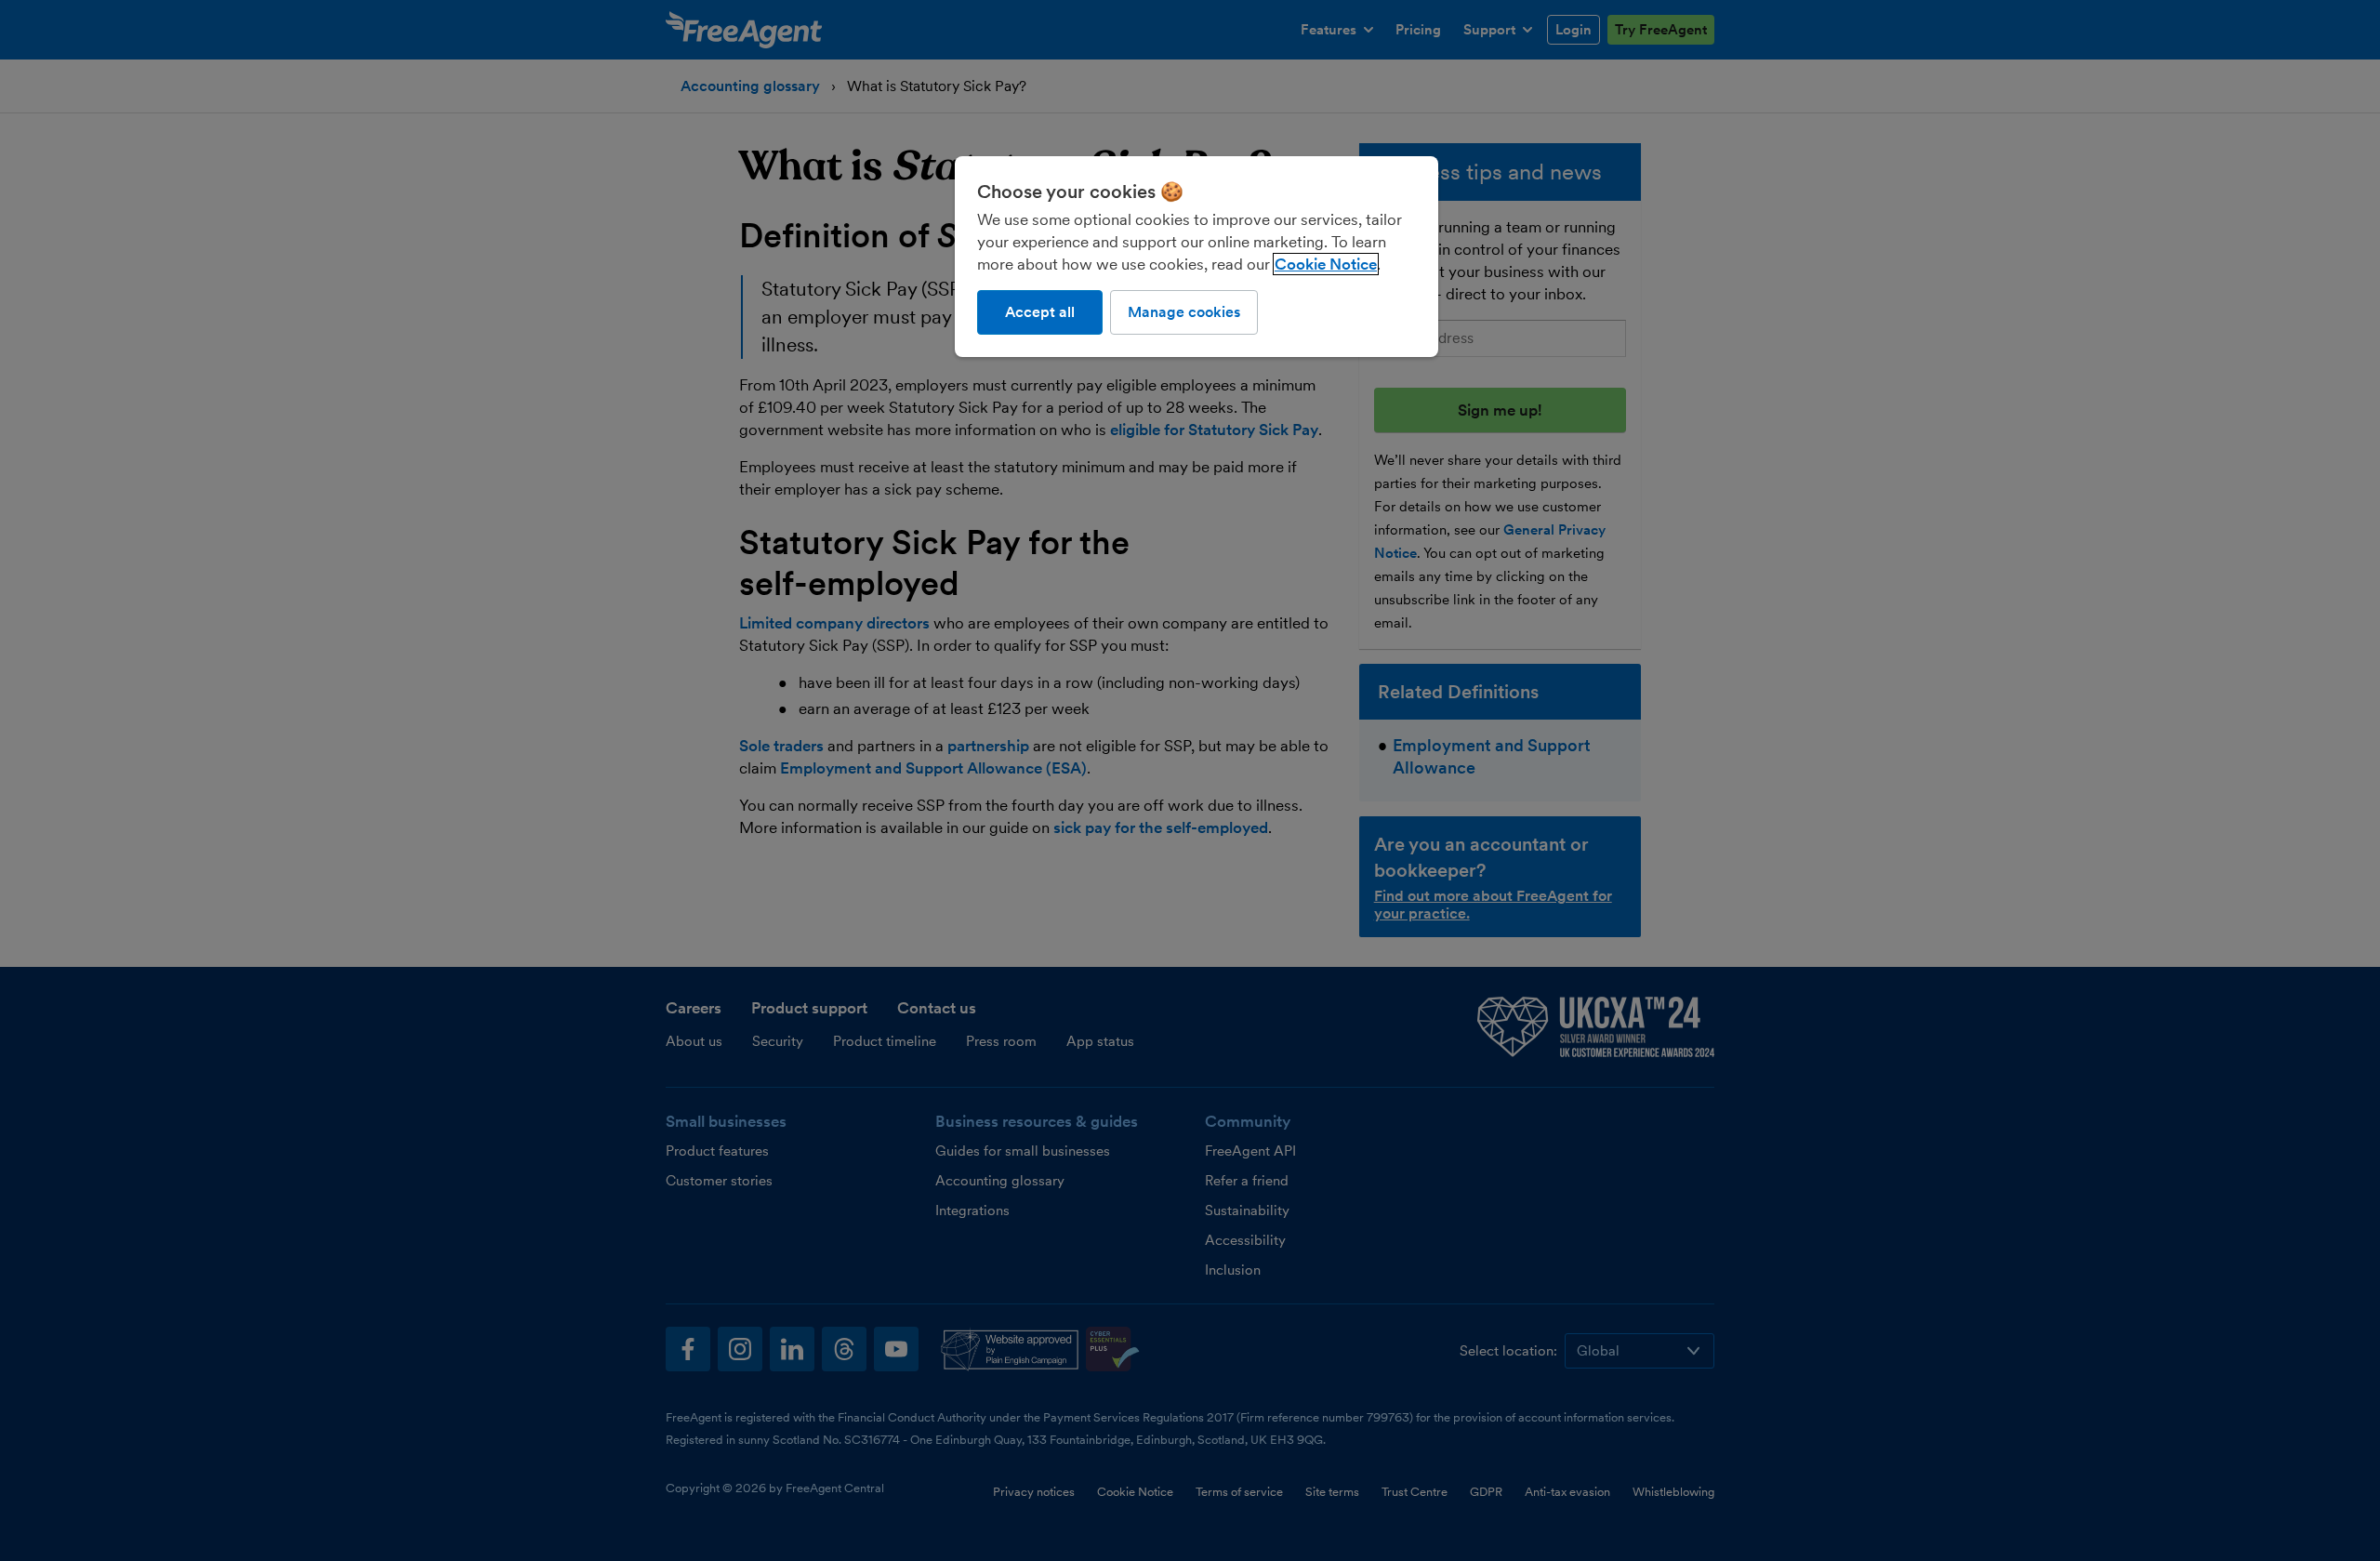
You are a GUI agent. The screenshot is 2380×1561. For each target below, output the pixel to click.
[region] (1197, 257)
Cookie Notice (1326, 264)
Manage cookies (1184, 312)
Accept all (1040, 312)
